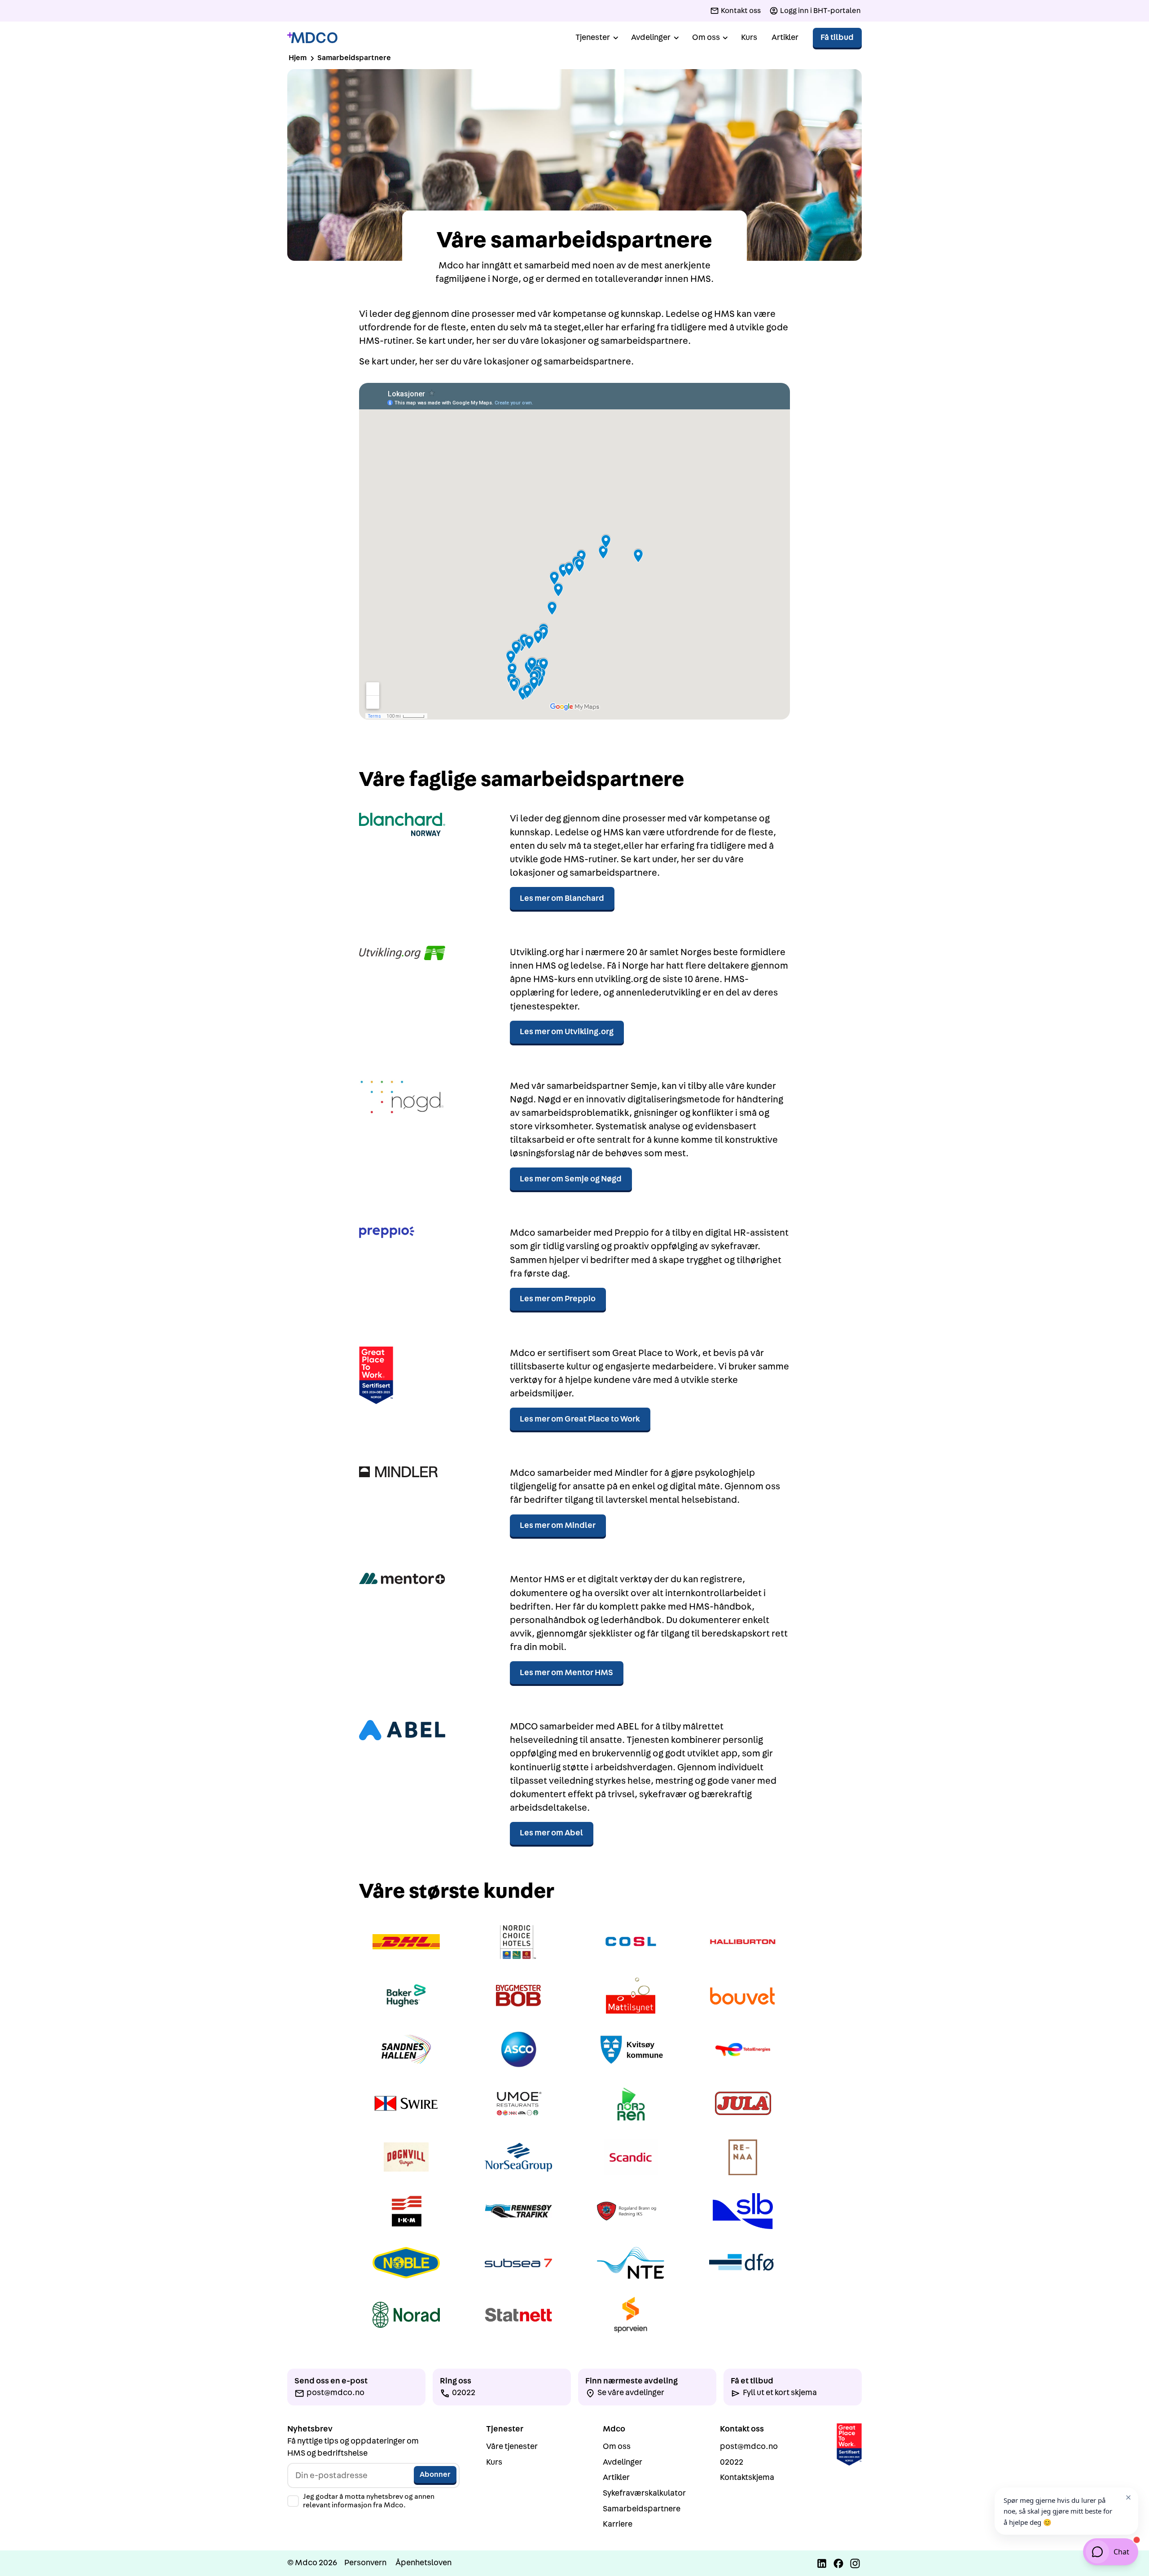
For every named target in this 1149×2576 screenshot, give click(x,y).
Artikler (785, 37)
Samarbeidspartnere (642, 2509)
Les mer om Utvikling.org (567, 1032)
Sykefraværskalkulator (644, 2493)
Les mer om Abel (551, 1833)
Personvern (365, 2563)
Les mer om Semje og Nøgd (571, 1179)
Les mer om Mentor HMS (566, 1673)
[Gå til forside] (312, 38)
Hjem (298, 58)
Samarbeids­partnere (354, 58)
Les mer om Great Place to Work (580, 1419)
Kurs (749, 37)
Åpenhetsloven (423, 2563)
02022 (732, 2462)
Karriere (618, 2524)
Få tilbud (837, 37)
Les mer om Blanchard (562, 898)
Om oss (617, 2447)
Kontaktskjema (747, 2477)
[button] (596, 38)
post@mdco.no (749, 2447)
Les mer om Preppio (558, 1299)
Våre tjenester (512, 2447)
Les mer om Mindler (558, 1525)
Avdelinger (623, 2462)
